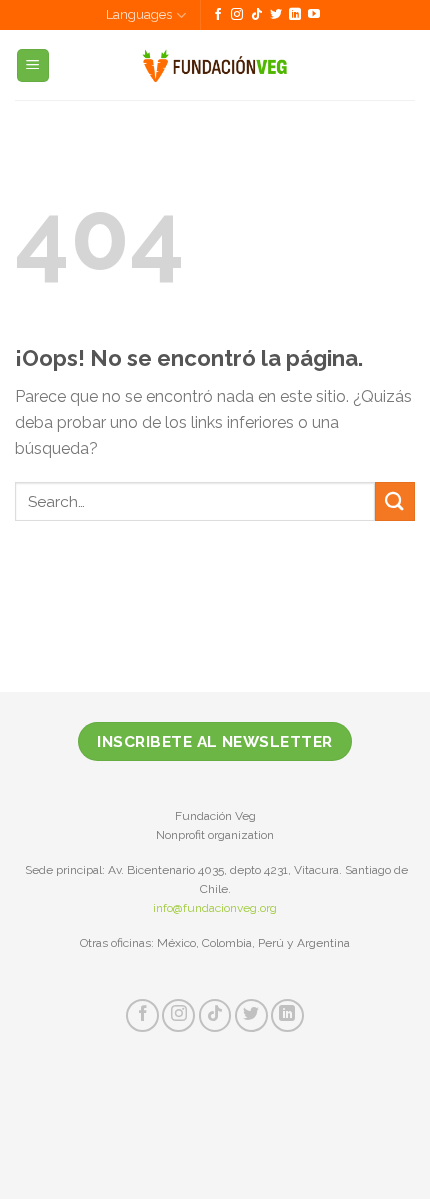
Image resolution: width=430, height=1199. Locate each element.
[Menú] (33, 65)
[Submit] (395, 501)
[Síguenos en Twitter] (276, 15)
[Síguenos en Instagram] (237, 15)
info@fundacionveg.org (215, 908)
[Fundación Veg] (215, 65)
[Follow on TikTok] (257, 15)
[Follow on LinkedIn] (295, 15)
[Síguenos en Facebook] (218, 15)
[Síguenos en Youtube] (314, 15)
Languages (139, 14)
